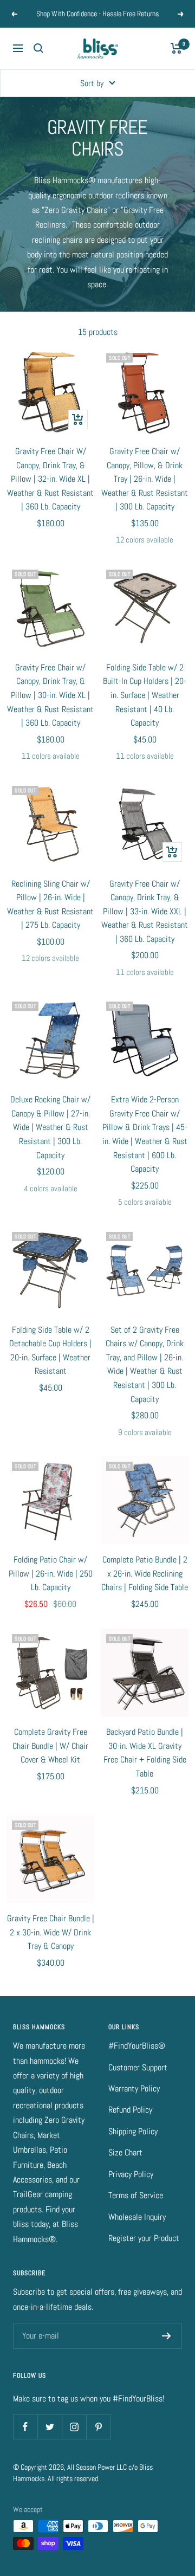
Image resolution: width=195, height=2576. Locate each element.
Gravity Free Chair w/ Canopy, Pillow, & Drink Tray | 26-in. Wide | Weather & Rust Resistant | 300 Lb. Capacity (145, 479)
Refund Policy (130, 2110)
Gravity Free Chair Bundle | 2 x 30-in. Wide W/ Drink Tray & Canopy (51, 1932)
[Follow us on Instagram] (74, 2427)
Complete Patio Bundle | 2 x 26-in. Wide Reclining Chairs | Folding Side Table (145, 1573)
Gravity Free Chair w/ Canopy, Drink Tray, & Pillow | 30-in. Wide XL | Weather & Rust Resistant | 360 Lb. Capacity (50, 695)
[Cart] (176, 48)
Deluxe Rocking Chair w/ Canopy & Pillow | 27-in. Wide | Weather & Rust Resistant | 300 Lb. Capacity (50, 1127)
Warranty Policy (134, 2088)
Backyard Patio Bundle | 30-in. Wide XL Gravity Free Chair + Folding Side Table (145, 1753)
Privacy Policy (131, 2174)
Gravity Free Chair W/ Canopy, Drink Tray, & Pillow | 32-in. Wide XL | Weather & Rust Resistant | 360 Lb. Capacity (50, 479)
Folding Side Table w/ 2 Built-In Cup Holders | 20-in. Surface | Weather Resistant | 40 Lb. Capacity (145, 695)
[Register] (167, 2336)
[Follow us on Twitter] (50, 2427)
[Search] (38, 48)
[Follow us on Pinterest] (98, 2427)
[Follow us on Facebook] (25, 2427)
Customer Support (138, 2067)
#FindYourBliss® (137, 2046)
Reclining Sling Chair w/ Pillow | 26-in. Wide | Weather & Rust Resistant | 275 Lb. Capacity (50, 905)
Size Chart (125, 2152)
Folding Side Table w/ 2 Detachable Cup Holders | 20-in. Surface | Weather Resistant (50, 1351)
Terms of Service (136, 2195)
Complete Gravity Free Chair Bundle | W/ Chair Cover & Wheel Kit (50, 1746)
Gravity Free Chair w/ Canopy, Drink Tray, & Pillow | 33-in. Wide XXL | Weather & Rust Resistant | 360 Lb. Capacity (145, 911)
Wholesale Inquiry (137, 2217)
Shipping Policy (133, 2131)
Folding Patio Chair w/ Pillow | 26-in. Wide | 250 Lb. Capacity (51, 1573)
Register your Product (144, 2238)
